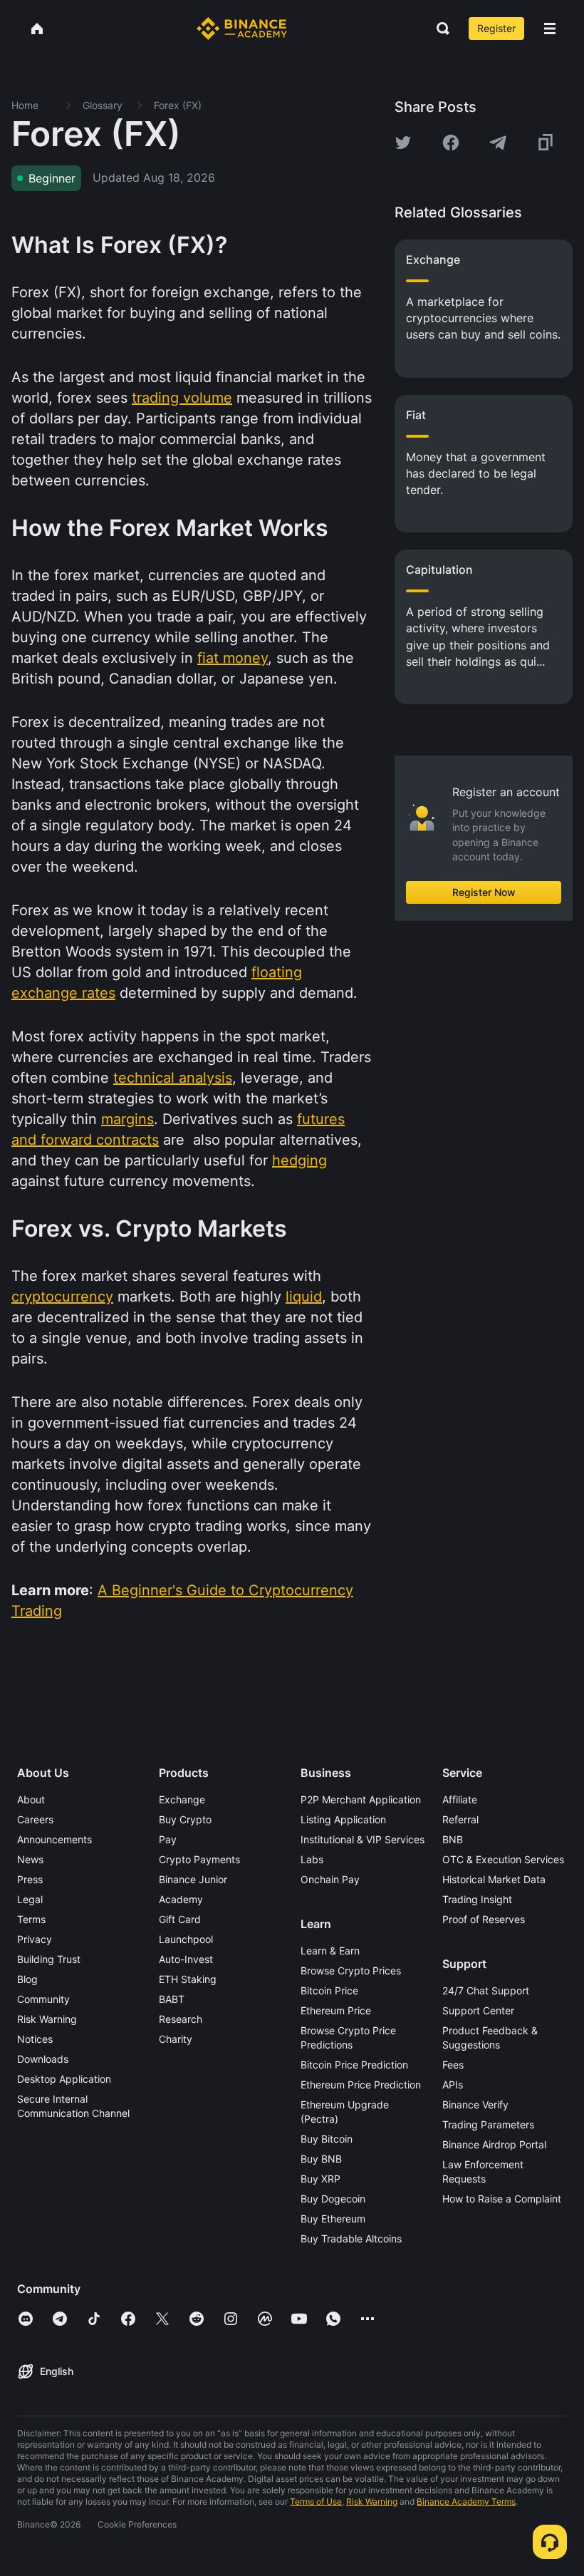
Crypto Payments (199, 1859)
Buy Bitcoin (327, 2139)
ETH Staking (188, 1979)
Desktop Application (64, 2079)
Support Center (478, 2010)
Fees (453, 2065)
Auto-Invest (186, 1959)
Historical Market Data (494, 1879)
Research (181, 2019)
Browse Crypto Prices (351, 1970)
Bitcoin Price (329, 1990)
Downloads (43, 2059)
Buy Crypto (185, 1819)
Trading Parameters (488, 2124)
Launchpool (186, 1939)
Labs (312, 1859)
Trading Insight (477, 1899)
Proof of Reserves (484, 1919)
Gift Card (180, 1919)
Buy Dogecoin (333, 2199)
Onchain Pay (330, 1879)
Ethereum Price (336, 2010)
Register (496, 28)
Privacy (35, 1939)
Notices (35, 2039)
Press (30, 1879)
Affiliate (460, 1799)
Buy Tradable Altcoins (351, 2238)
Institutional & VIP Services (363, 1839)
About (31, 1799)
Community (43, 1999)
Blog (27, 1979)
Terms (31, 1919)
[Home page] (242, 29)
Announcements (54, 1839)
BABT (172, 1999)
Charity (176, 2039)
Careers (35, 1819)
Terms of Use (316, 2502)
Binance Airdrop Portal (494, 2144)
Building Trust (49, 1959)
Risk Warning (47, 2019)
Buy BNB (321, 2159)
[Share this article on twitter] (403, 143)
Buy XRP (320, 2179)
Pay (168, 1839)
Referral (460, 1819)
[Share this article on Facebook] (451, 143)
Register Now (484, 892)
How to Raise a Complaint (502, 2199)
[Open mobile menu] (550, 29)
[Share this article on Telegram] (498, 143)
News (30, 1859)
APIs (453, 2085)
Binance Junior (193, 1879)
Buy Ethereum (333, 2219)
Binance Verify (475, 2104)
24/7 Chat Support (486, 1990)
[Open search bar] (439, 29)
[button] (550, 29)
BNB (453, 1839)
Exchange (182, 1799)
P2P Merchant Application (361, 1799)
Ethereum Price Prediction (361, 2085)
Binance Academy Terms (466, 2502)
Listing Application (343, 1819)
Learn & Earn (330, 1951)
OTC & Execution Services (503, 1859)
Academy (181, 1899)
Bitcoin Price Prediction (354, 2065)
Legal (30, 1899)
